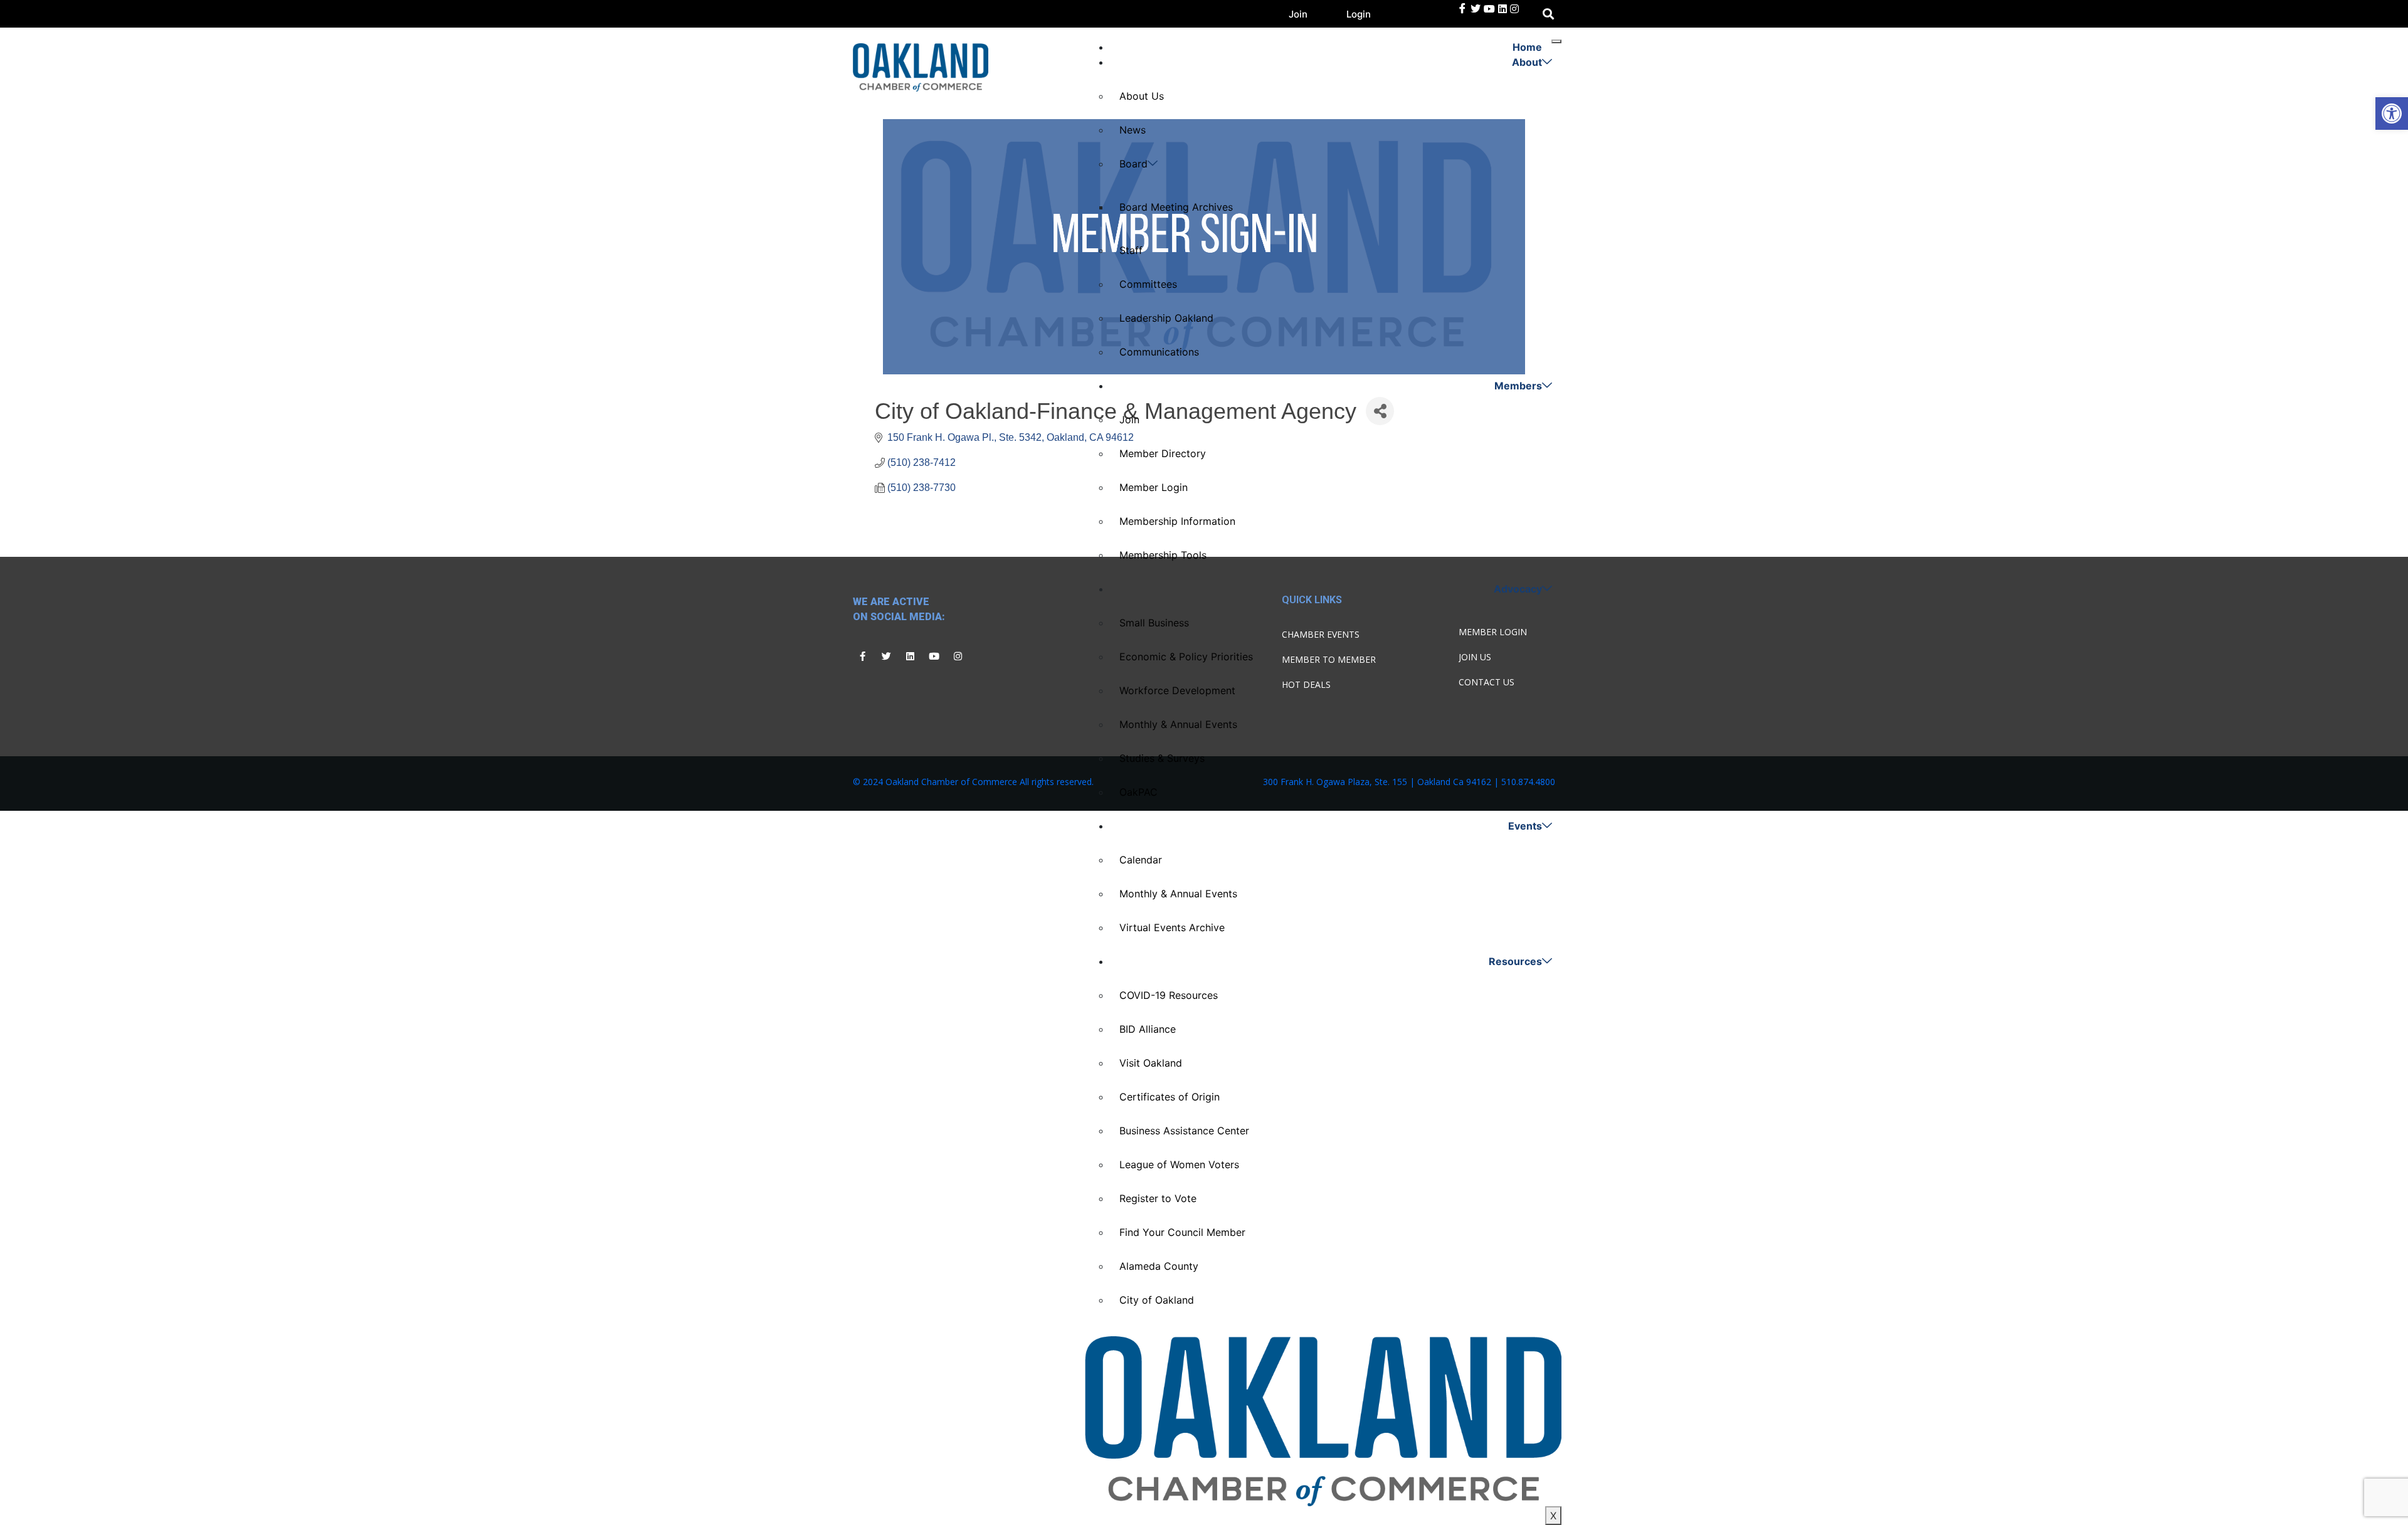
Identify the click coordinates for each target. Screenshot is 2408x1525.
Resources (1515, 961)
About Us (1142, 96)
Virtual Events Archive (1172, 927)
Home (1527, 47)
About (1527, 62)
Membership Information (1177, 521)
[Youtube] (934, 657)
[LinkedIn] (1489, 9)
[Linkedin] (910, 657)
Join (1298, 14)
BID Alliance (1148, 1029)
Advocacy (1518, 589)
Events (1525, 826)
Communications (1159, 352)
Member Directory (1163, 453)
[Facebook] (1462, 9)
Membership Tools (1163, 555)
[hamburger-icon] (1556, 41)
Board (1133, 164)
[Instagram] (958, 657)
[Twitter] (1476, 9)
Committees (1148, 284)
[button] (2392, 113)
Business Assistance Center (1184, 1131)
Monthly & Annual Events (1178, 724)
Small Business (1154, 623)
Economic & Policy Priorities (1186, 657)
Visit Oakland (1151, 1063)
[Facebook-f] (862, 657)
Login (1359, 14)
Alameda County (1159, 1266)
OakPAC (1138, 792)
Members (1518, 386)
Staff (1131, 250)
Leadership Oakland (1166, 318)
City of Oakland (1157, 1300)
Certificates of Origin (1170, 1097)
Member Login (1154, 487)
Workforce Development (1177, 690)
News (1133, 130)
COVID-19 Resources (1169, 995)
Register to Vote (1158, 1198)
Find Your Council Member (1182, 1232)
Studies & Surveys (1162, 758)
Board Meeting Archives (1176, 207)
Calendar (1141, 860)
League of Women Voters (1179, 1164)
